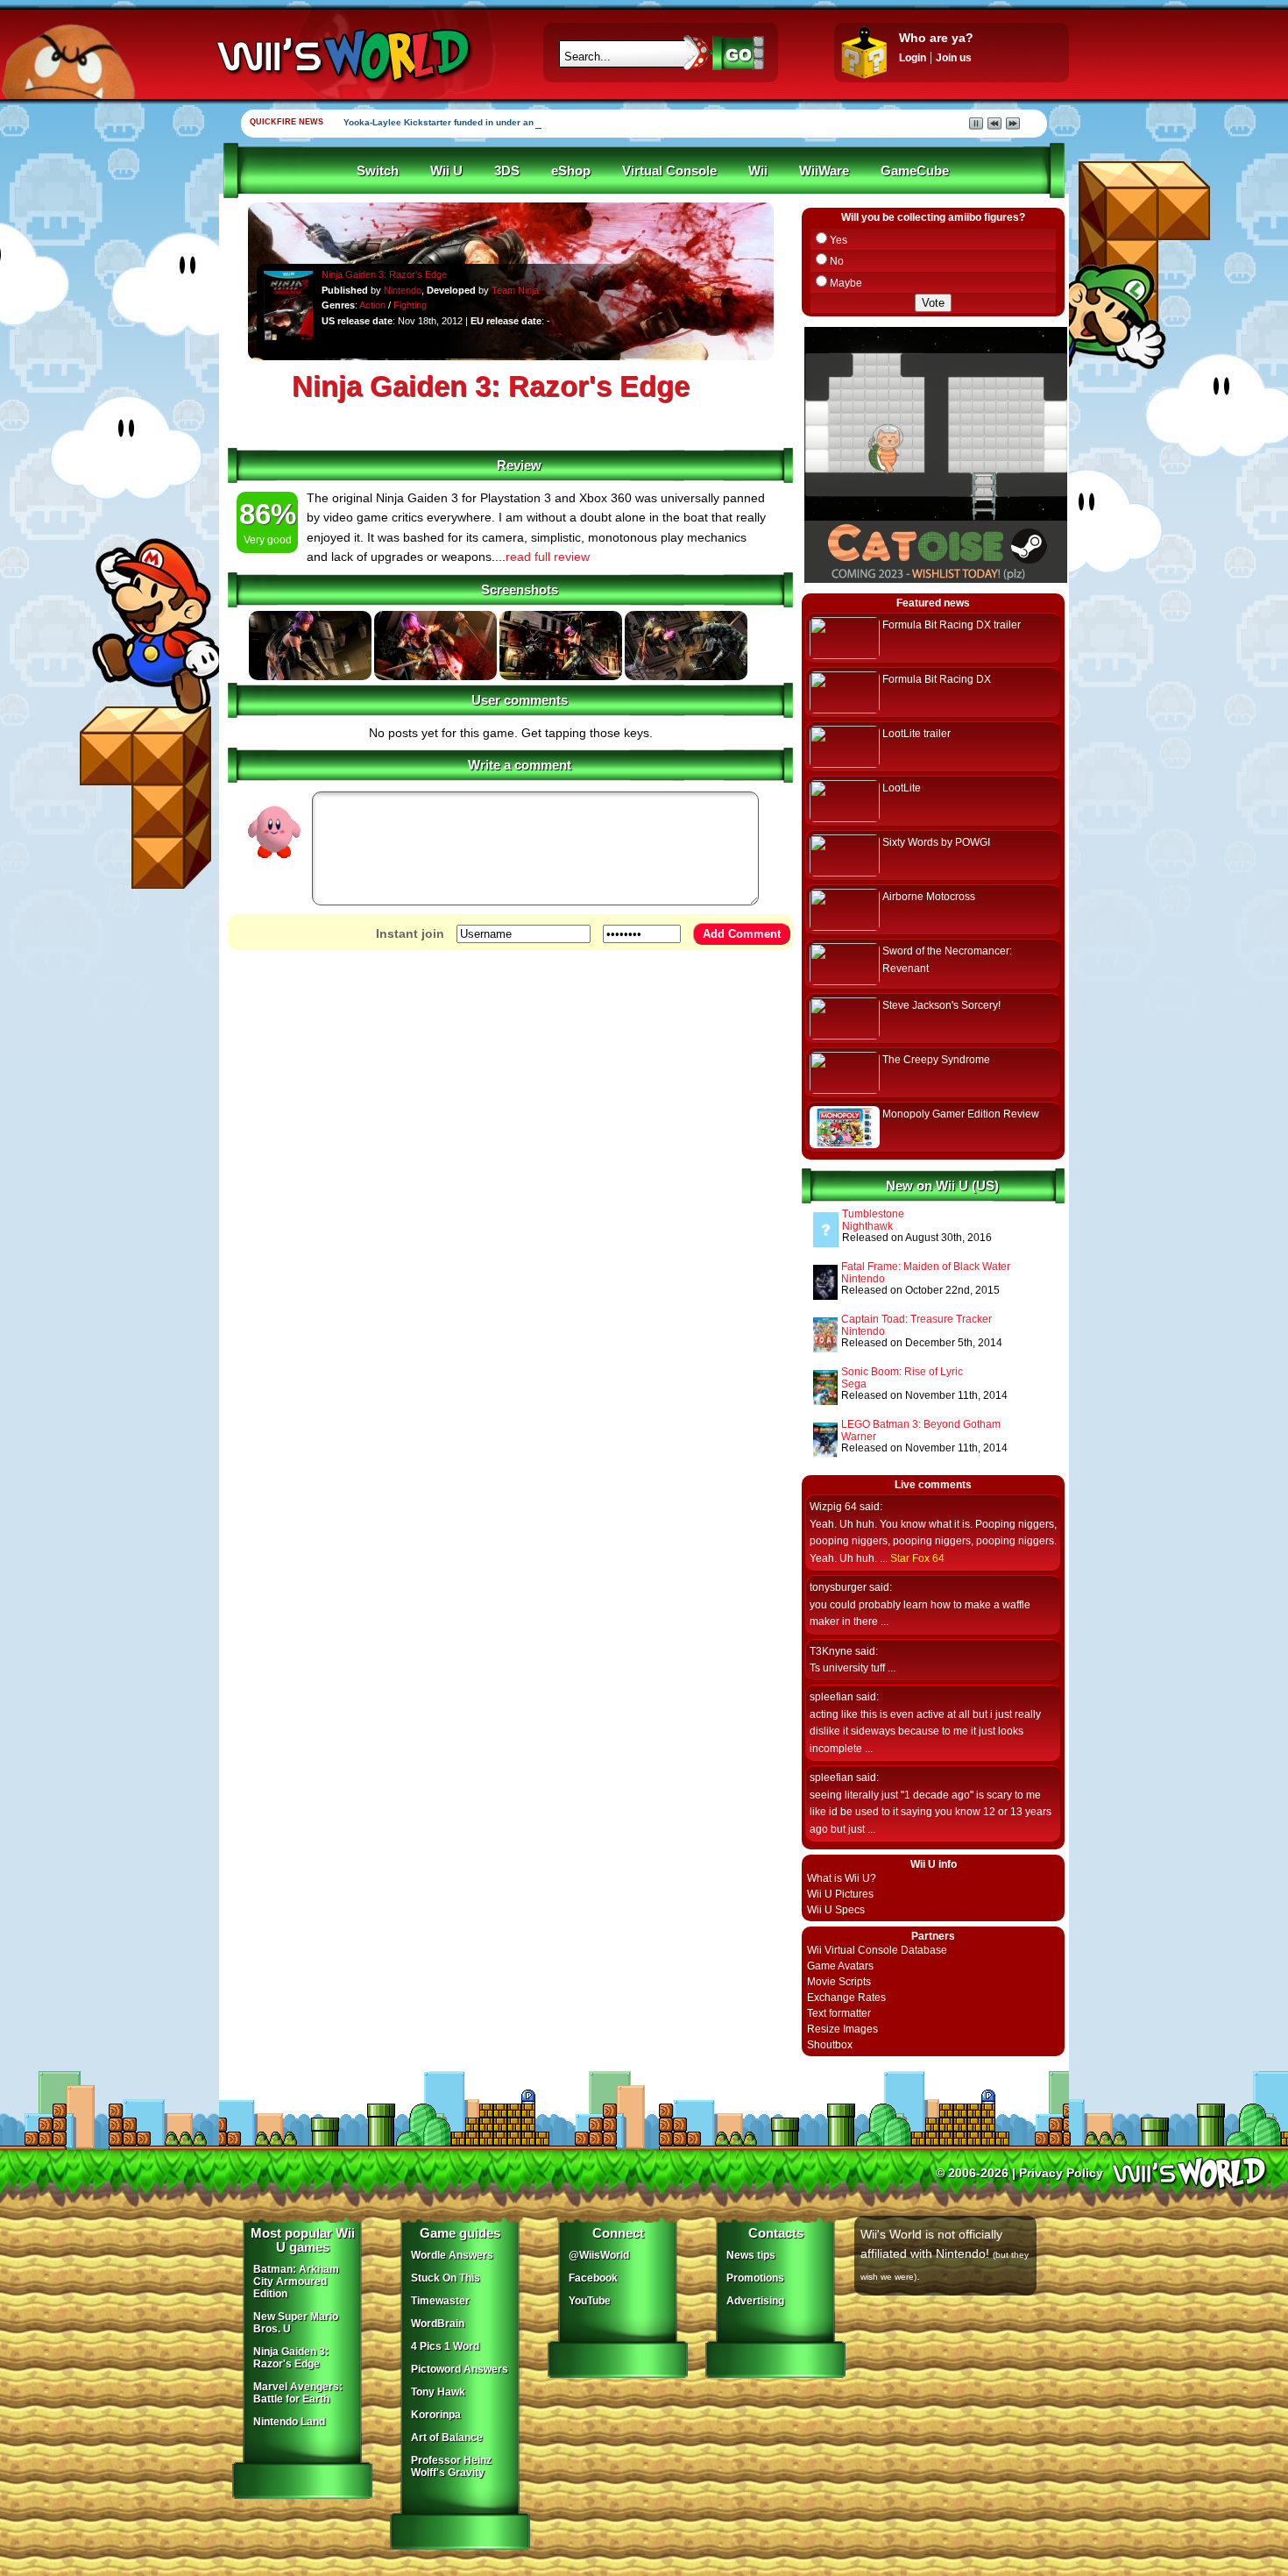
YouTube (590, 2301)
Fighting (410, 305)
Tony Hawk (438, 2392)
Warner (859, 1437)
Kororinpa (436, 2415)
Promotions (755, 2278)
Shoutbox (830, 2045)
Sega (854, 1384)
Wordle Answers (452, 2255)
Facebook (593, 2278)
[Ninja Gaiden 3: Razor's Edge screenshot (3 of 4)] (561, 677)
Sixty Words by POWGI (936, 842)
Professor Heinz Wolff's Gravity (451, 2466)
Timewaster (440, 2301)
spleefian (832, 1697)
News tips (751, 2255)
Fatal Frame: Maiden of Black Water (926, 1267)
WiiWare (824, 171)
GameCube (915, 171)
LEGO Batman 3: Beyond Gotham (921, 1424)
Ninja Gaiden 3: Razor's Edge (384, 274)
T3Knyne (831, 1651)
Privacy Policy (1061, 2173)
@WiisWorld (599, 2255)
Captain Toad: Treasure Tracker (916, 1319)
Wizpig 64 (833, 1507)
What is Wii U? (842, 1878)
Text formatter (839, 2013)
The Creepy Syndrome (936, 1060)
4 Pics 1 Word (445, 2346)
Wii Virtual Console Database (877, 1950)
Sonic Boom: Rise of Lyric (902, 1372)
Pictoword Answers (460, 2369)
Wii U (446, 171)
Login (913, 58)
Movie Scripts (839, 1982)
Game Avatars (840, 1966)
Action (372, 305)
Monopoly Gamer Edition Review (961, 1114)
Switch (378, 171)
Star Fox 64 (917, 1558)
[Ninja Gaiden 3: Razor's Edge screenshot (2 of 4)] (435, 677)
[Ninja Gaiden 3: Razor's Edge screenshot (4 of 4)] (686, 677)
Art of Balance (447, 2438)
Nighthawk (867, 1226)
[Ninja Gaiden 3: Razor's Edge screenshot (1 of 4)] (310, 677)
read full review (548, 557)
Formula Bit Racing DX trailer (952, 625)
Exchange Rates (846, 1998)
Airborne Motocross (929, 897)
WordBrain (438, 2324)
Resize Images (842, 2029)
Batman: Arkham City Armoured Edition (296, 2281)
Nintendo (403, 290)
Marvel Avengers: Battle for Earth (298, 2393)
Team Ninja (515, 290)
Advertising (755, 2301)
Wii (758, 171)
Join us (954, 58)
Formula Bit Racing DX (937, 679)
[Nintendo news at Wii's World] (342, 56)
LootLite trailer (916, 734)
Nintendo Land (289, 2422)
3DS (507, 171)
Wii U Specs (836, 1910)
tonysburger (838, 1587)
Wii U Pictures (840, 1894)
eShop (571, 171)
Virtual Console (669, 171)
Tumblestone (873, 1214)
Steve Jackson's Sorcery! (941, 1005)
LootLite (902, 788)
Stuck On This (446, 2278)
